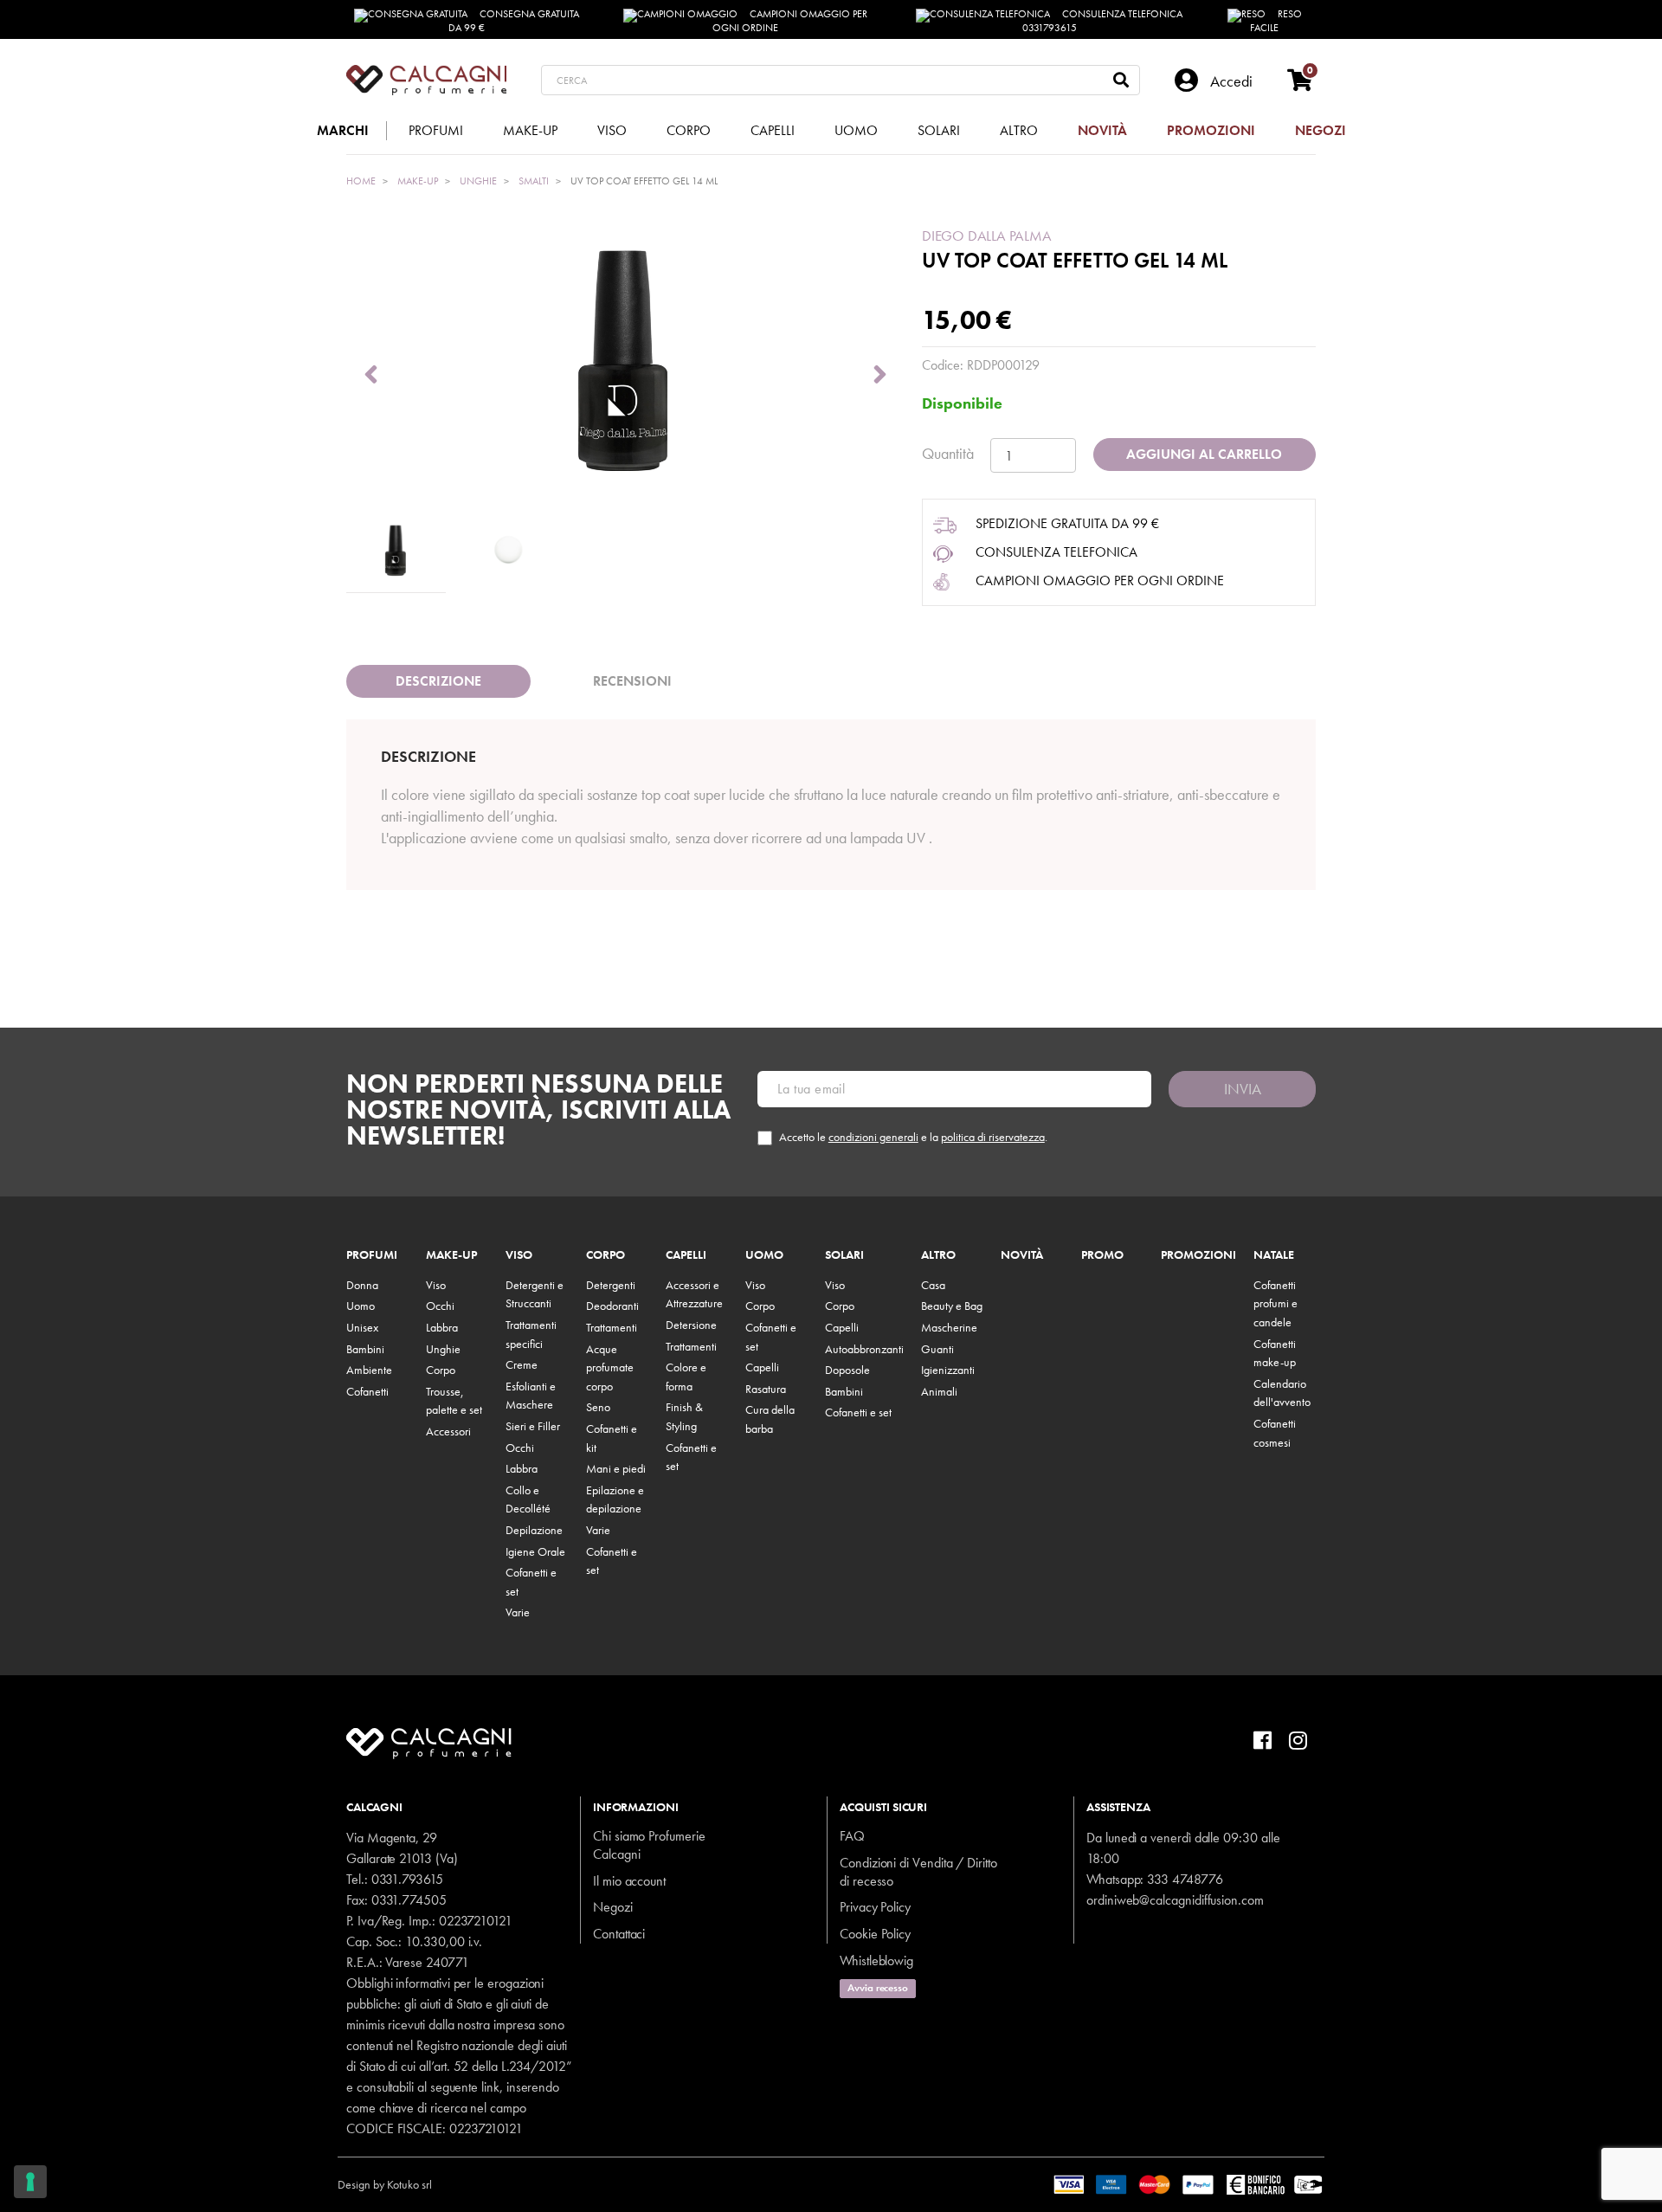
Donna (362, 1285)
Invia (1243, 1089)
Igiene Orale (535, 1551)
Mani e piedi (616, 1468)
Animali (939, 1391)
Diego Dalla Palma (987, 235)
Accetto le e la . (913, 1137)
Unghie (443, 1349)
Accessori (448, 1431)
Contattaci (619, 1934)
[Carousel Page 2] (508, 551)
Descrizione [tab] (438, 681)
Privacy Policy (875, 1907)
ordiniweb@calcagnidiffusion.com (1175, 1900)
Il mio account (629, 1881)
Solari (844, 1255)
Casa (933, 1285)
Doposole (847, 1370)
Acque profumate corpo (610, 1367)
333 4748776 (1185, 1879)
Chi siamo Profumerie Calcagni (649, 1845)
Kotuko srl (409, 2184)
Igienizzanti (948, 1370)
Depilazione (534, 1530)
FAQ (852, 1836)
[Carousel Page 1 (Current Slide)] (396, 551)
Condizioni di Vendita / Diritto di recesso (918, 1872)
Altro (938, 1255)
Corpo (441, 1370)
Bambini (365, 1349)
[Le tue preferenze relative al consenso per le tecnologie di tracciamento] (30, 2182)
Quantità (948, 453)
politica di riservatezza (993, 1137)
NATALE (1274, 1255)
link (490, 2087)
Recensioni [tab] (632, 681)
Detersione (691, 1325)
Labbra (442, 1327)
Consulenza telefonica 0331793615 (1103, 21)
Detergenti (611, 1285)
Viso (436, 1285)
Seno (598, 1407)
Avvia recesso (878, 1988)
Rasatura (766, 1389)
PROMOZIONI (1198, 1255)
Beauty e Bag (952, 1306)
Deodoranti (612, 1306)
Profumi (372, 1255)
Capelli (686, 1255)
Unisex (362, 1327)
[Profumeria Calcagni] (426, 80)
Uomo (361, 1306)
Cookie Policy (875, 1934)
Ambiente (369, 1370)
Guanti (937, 1349)
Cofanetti (367, 1391)
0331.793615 (407, 1879)
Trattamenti (612, 1327)
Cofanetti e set (858, 1412)
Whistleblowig (876, 1960)
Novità (1022, 1255)
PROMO (1102, 1255)
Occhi (440, 1306)
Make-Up (451, 1255)
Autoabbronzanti (864, 1349)
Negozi (613, 1907)
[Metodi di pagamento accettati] (1189, 2183)
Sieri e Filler (533, 1426)
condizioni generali (873, 1137)
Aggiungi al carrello (1204, 454)
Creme (522, 1364)
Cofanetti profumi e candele (1275, 1303)
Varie (518, 1612)
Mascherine (949, 1327)
